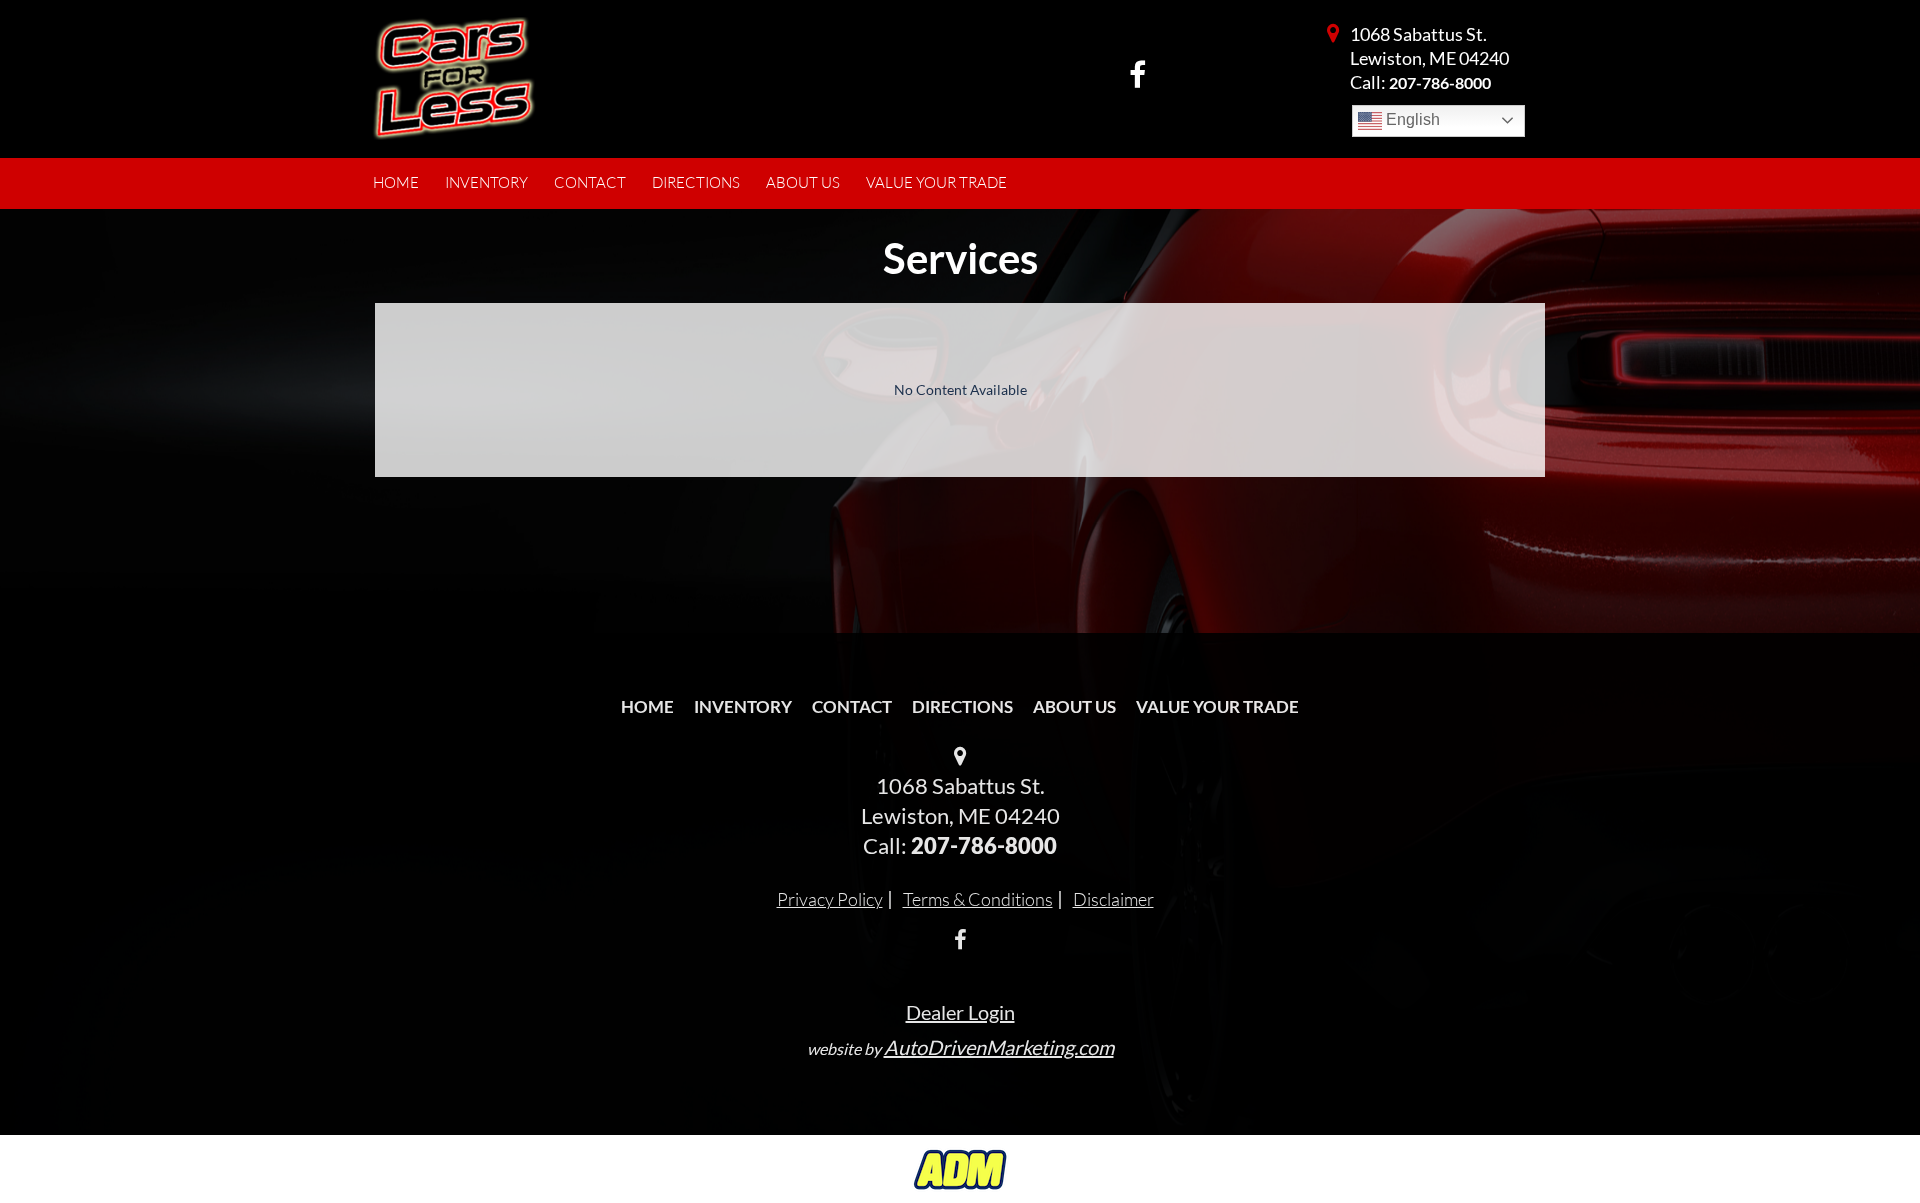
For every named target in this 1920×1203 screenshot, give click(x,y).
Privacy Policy (830, 899)
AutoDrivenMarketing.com (999, 1047)
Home (647, 706)
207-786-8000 (1440, 82)
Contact (852, 706)
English (1411, 119)
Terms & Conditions (978, 899)
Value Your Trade (1217, 706)
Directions (962, 706)
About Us (1074, 706)
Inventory (743, 706)
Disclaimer (1113, 899)
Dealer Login (960, 1012)
